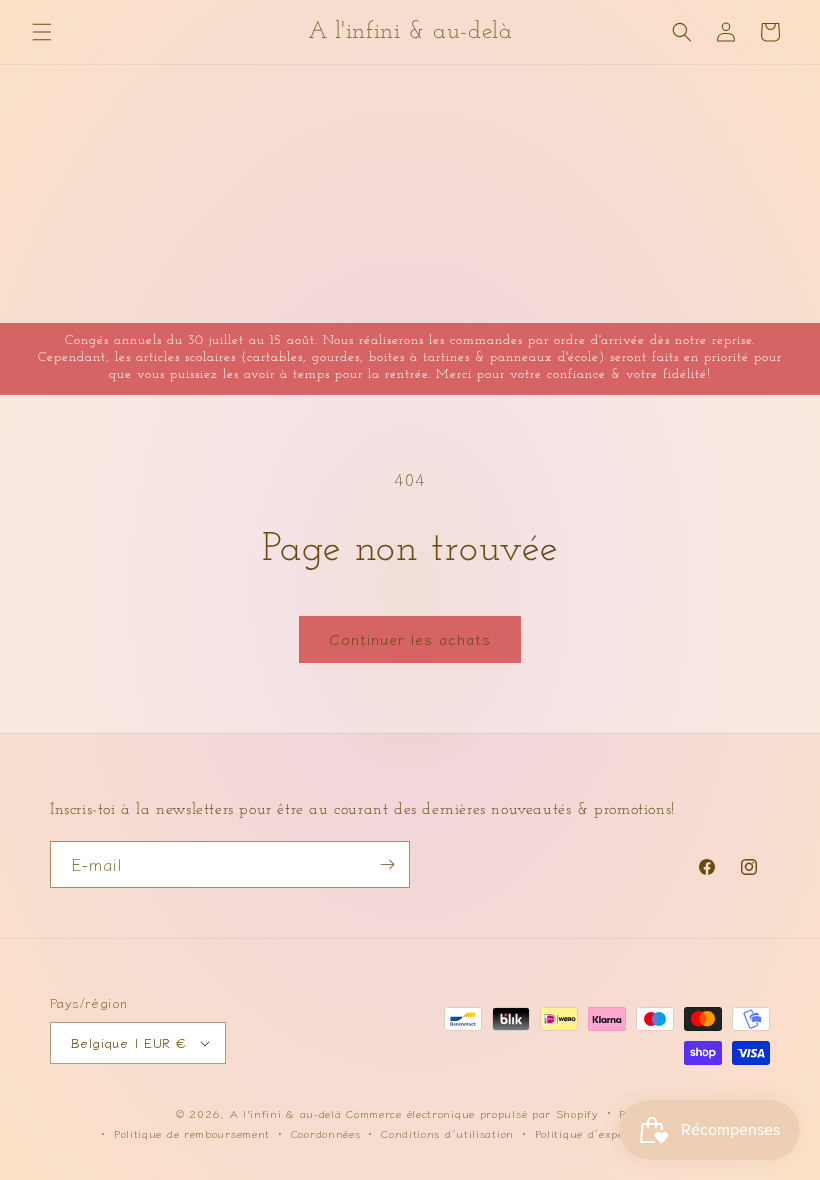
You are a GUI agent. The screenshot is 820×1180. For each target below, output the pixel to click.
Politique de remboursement (192, 1133)
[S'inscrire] (387, 864)
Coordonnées (326, 1133)
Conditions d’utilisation (447, 1133)
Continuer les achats (410, 638)
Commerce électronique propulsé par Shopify (472, 1113)
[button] (42, 32)
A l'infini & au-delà (286, 1113)
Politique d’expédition (595, 1133)
